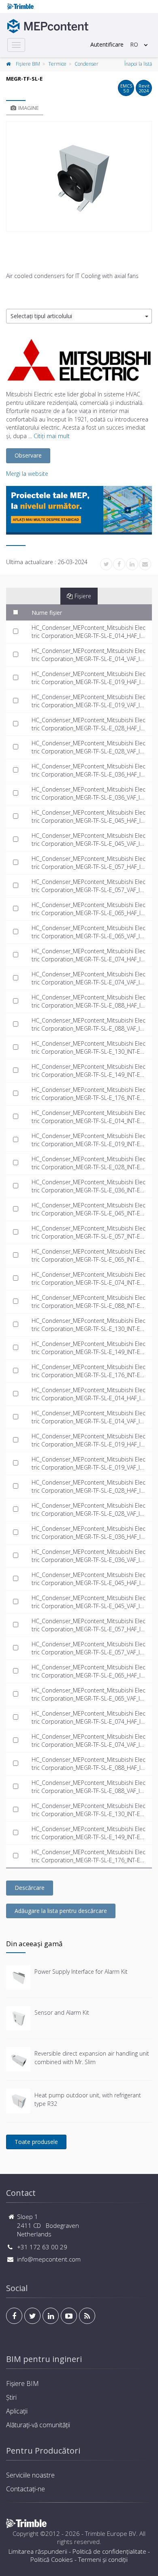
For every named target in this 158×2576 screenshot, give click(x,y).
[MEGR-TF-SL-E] (79, 176)
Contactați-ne (26, 2489)
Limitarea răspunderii (38, 2551)
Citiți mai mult (52, 436)
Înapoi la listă (138, 64)
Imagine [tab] (29, 108)
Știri (11, 2397)
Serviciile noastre (30, 2475)
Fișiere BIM (28, 64)
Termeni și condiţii (103, 2559)
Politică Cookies (52, 2559)
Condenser (86, 64)
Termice (57, 64)
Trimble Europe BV (111, 2533)
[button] (79, 316)
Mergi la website (27, 474)
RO (134, 44)
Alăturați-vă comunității (38, 2425)
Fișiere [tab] (83, 596)
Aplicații (17, 2411)
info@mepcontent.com (49, 2259)
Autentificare (107, 44)
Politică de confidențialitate (109, 2551)
